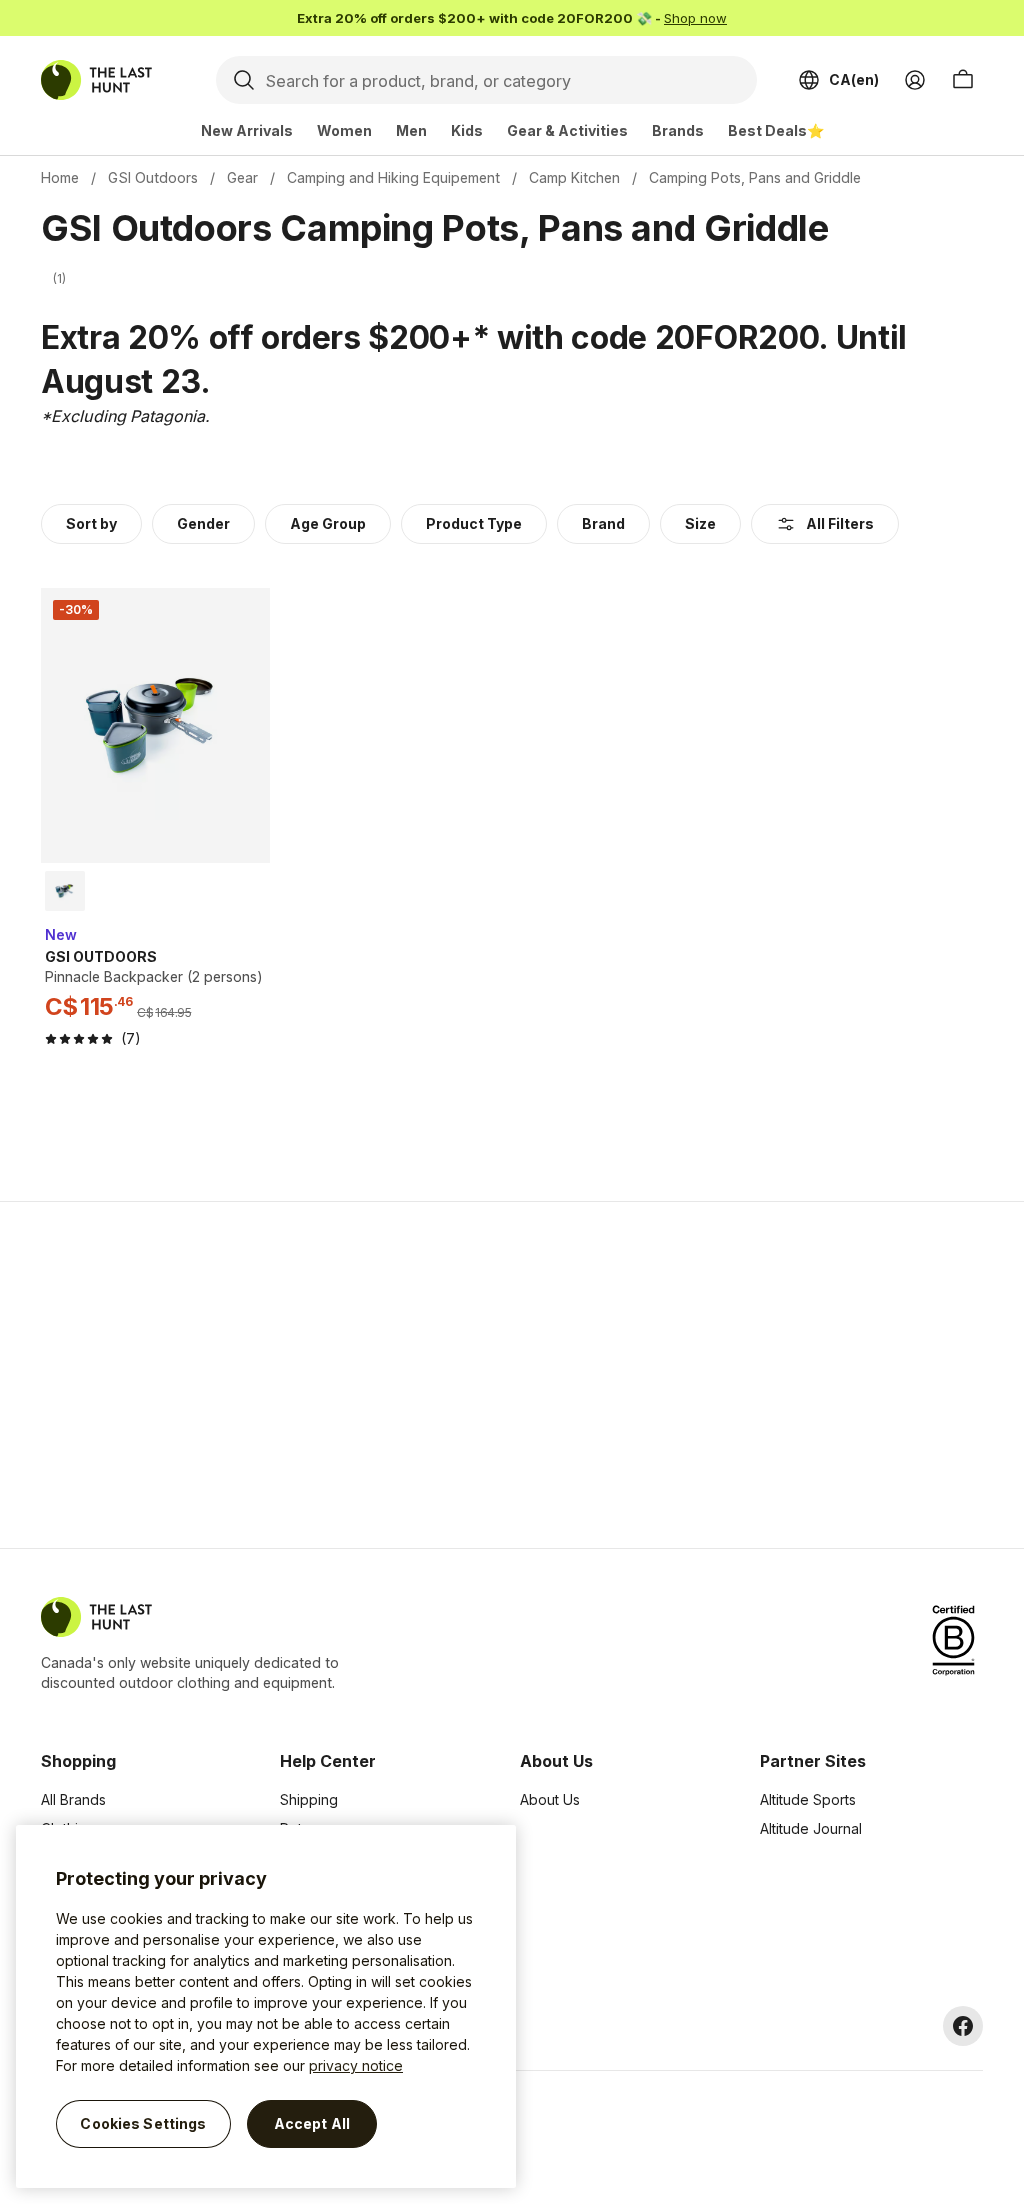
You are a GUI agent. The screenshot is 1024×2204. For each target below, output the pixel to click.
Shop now (695, 18)
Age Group (328, 523)
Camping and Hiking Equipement (393, 177)
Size (700, 523)
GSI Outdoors (153, 177)
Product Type (474, 523)
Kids (467, 130)
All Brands (73, 1799)
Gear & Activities (567, 130)
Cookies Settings (143, 2123)
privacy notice (356, 2065)
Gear (242, 177)
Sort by (91, 523)
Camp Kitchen (574, 177)
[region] (266, 2006)
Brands (678, 130)
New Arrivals (247, 130)
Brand (603, 523)
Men (411, 130)
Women (344, 130)
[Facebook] (963, 2026)
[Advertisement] (194, 1375)
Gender (203, 523)
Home (60, 177)
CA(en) (854, 79)
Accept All (312, 2123)
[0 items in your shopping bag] (963, 80)
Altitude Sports (808, 1799)
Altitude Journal (811, 1828)
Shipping (309, 1799)
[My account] (915, 80)
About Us (550, 1799)
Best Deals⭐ (776, 130)
